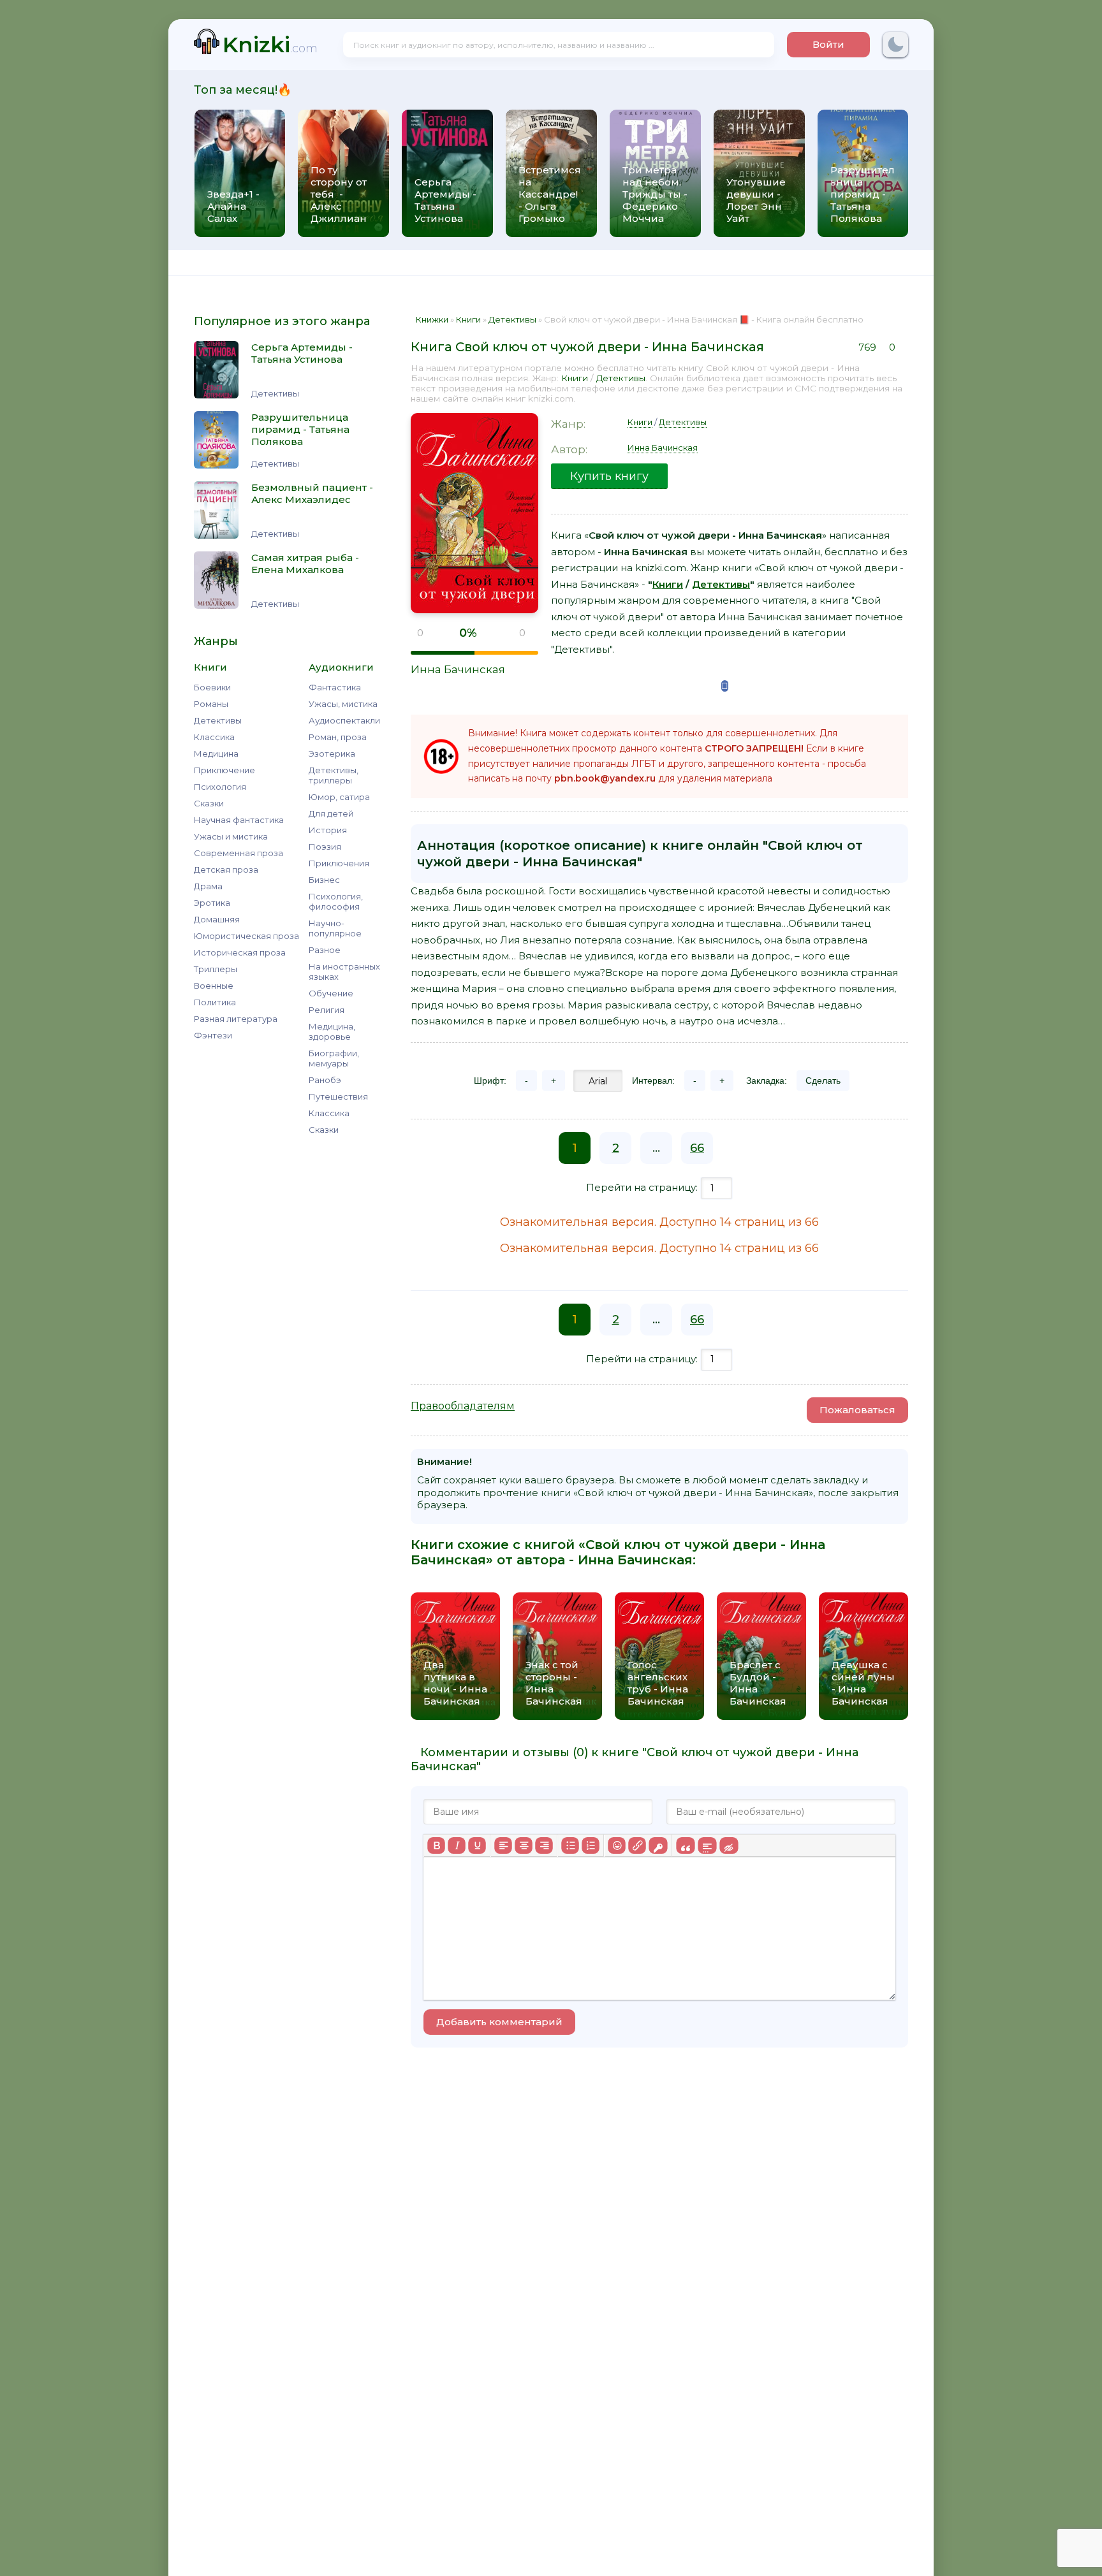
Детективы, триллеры (334, 775)
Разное (325, 950)
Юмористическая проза (246, 936)
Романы (211, 704)
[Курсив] (457, 1845)
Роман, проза (338, 737)
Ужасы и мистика (231, 836)
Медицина (216, 753)
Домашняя (217, 919)
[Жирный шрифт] (436, 1845)
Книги (575, 378)
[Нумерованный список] (591, 1845)
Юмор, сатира (339, 797)
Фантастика (335, 687)
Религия (327, 1010)
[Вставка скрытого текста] (729, 1845)
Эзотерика (332, 753)
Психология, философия (336, 901)
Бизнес (324, 880)
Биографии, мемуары (334, 1058)
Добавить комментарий (499, 2022)
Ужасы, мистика (343, 704)
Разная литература (236, 1019)
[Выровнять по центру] (524, 1845)
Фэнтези (213, 1035)
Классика (214, 737)
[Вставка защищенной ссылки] (658, 1845)
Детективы (218, 720)
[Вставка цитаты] (685, 1845)
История (328, 830)
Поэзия (325, 847)
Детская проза (226, 870)
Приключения (339, 863)
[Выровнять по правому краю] (544, 1845)
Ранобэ (325, 1080)
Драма (208, 886)
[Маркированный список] (570, 1845)
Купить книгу (609, 476)
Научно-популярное (335, 928)
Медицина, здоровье (332, 1031)
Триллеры (216, 969)
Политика (215, 1002)
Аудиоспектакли (344, 720)
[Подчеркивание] (477, 1845)
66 (697, 1148)
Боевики (212, 687)
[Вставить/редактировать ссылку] (637, 1845)
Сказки (209, 803)
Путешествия (338, 1096)
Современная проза (239, 853)
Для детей (331, 813)
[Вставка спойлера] (707, 1845)
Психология (220, 787)
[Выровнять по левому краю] (503, 1845)
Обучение (331, 993)
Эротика (212, 903)
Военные (214, 986)
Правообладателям (463, 1406)
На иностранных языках (344, 971)
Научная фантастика (239, 820)
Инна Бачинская (458, 669)
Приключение (224, 770)
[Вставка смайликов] (617, 1845)
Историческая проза (240, 952)
